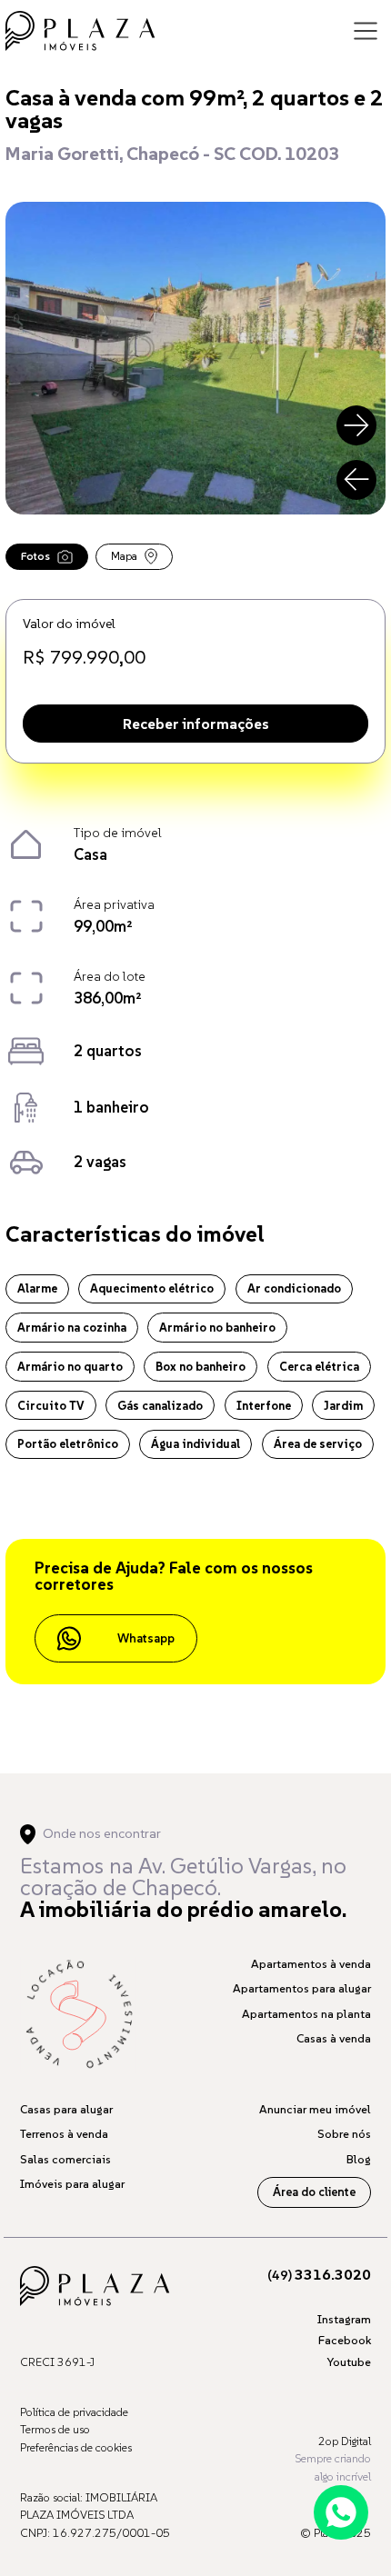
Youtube (349, 2362)
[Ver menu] (366, 31)
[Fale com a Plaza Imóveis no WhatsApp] (341, 2512)
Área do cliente (314, 2192)
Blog (359, 2159)
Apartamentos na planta (306, 2014)
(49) (319, 2275)
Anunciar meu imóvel (315, 2109)
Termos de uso (55, 2429)
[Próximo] (356, 425)
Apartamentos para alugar (302, 1988)
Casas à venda (334, 2038)
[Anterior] (356, 480)
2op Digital (345, 2441)
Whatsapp (146, 1638)
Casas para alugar (66, 2109)
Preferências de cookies (76, 2447)
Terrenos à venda (64, 2134)
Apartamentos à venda (311, 1964)
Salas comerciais (65, 2159)
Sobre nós (344, 2134)
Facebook (345, 2340)
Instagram (344, 2319)
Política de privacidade (74, 2412)
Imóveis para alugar (72, 2184)
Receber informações (196, 724)
